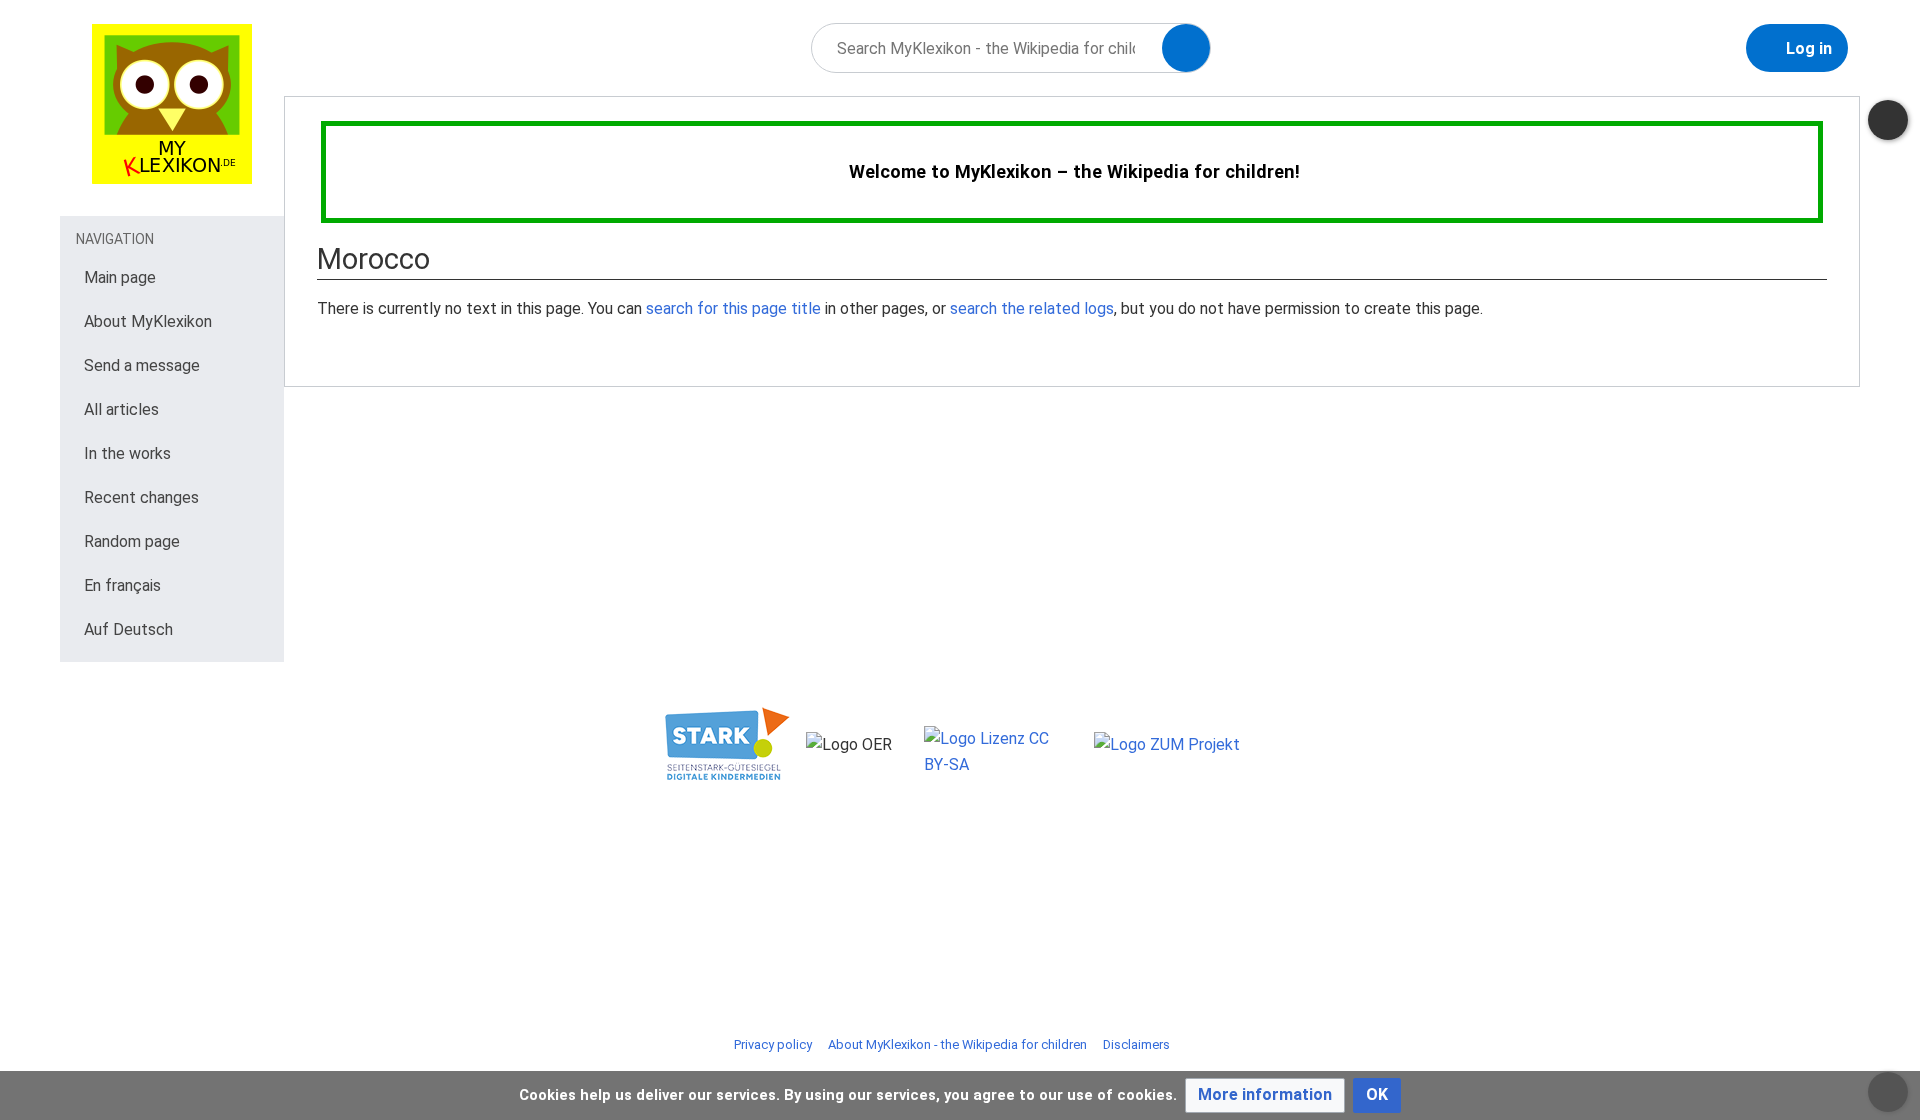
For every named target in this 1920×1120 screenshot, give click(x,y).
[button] (1265, 1095)
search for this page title (733, 308)
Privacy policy (773, 1044)
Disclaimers (1136, 1044)
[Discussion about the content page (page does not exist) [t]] (1888, 120)
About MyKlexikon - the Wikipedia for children (957, 1044)
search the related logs (1032, 308)
